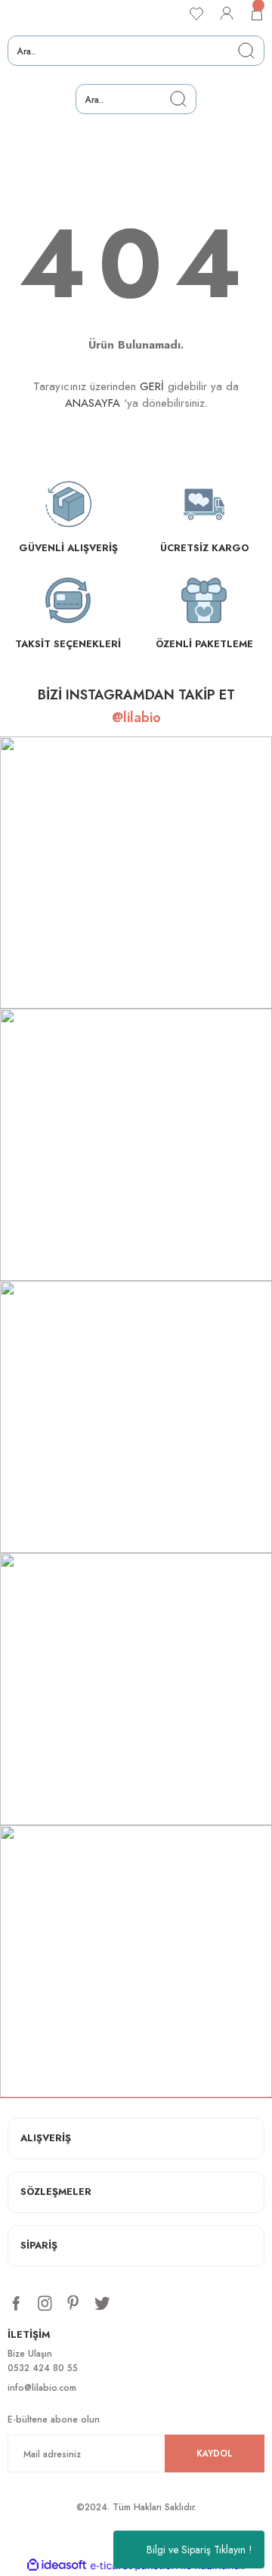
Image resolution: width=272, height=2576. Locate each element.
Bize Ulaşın (30, 2353)
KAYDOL (215, 2453)
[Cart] (257, 14)
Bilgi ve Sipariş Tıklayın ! (199, 2550)
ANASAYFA (93, 403)
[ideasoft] (57, 2565)
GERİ (152, 386)
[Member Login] (227, 14)
